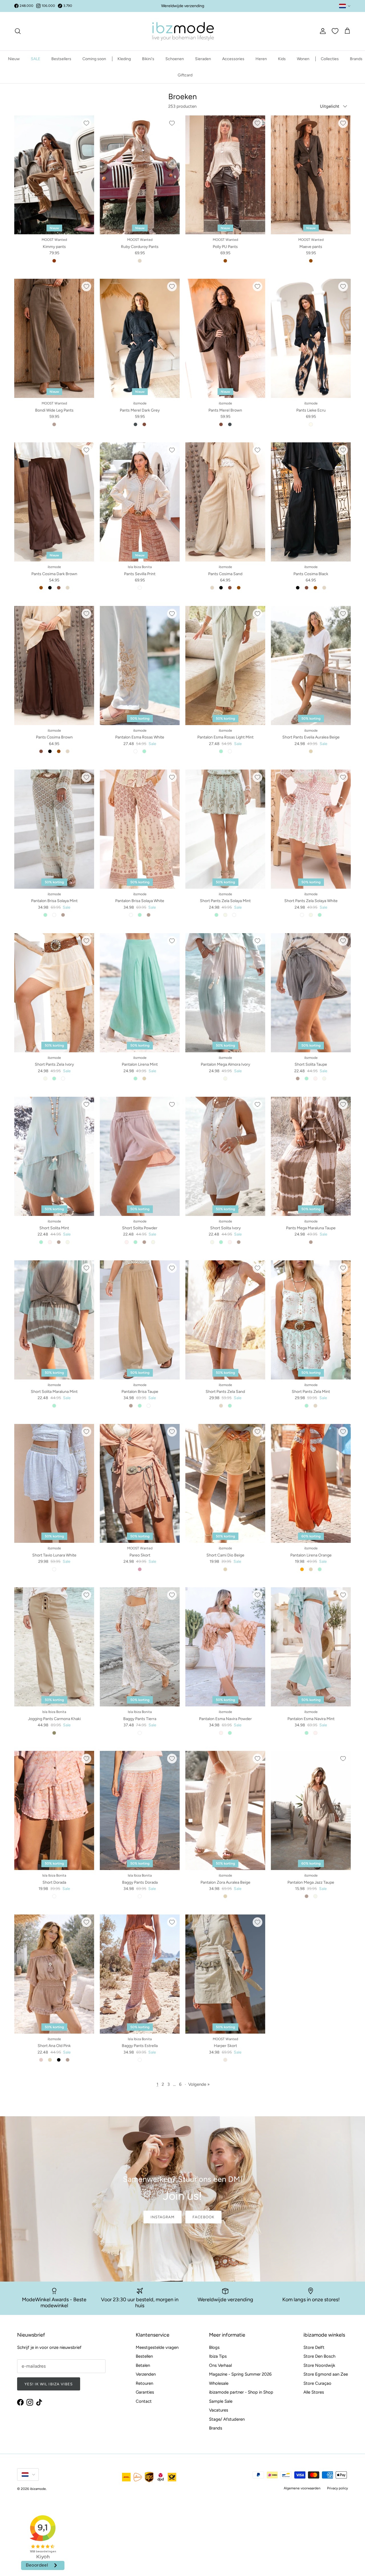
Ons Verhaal (220, 2365)
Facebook (203, 2217)
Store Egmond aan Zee (326, 2374)
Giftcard (185, 75)
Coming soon (94, 59)
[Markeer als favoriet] (86, 123)
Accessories (233, 59)
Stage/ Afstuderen (227, 2419)
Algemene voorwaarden (302, 2488)
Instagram (163, 2217)
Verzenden (146, 2374)
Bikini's (148, 59)
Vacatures (219, 2410)
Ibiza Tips (218, 2356)
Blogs (214, 2347)
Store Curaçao (317, 2383)
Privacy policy (337, 2488)
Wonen (303, 59)
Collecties (330, 59)
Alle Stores (314, 2392)
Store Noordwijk (319, 2365)
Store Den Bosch (319, 2356)
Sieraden (203, 59)
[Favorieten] (335, 31)
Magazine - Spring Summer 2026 (240, 2374)
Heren (261, 59)
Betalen (143, 2365)
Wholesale (219, 2383)
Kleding (124, 59)
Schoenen (175, 59)
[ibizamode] (182, 31)
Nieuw (14, 59)
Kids (282, 59)
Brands (356, 59)
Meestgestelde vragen (157, 2347)
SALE (36, 59)
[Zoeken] (18, 31)
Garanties (145, 2392)
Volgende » (199, 2084)
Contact (144, 2401)
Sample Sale (221, 2401)
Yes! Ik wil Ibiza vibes (49, 2384)
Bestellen (144, 2356)
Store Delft (314, 2347)
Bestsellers (61, 59)
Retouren (144, 2383)
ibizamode (38, 2489)
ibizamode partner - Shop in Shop (241, 2392)
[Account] (322, 31)
